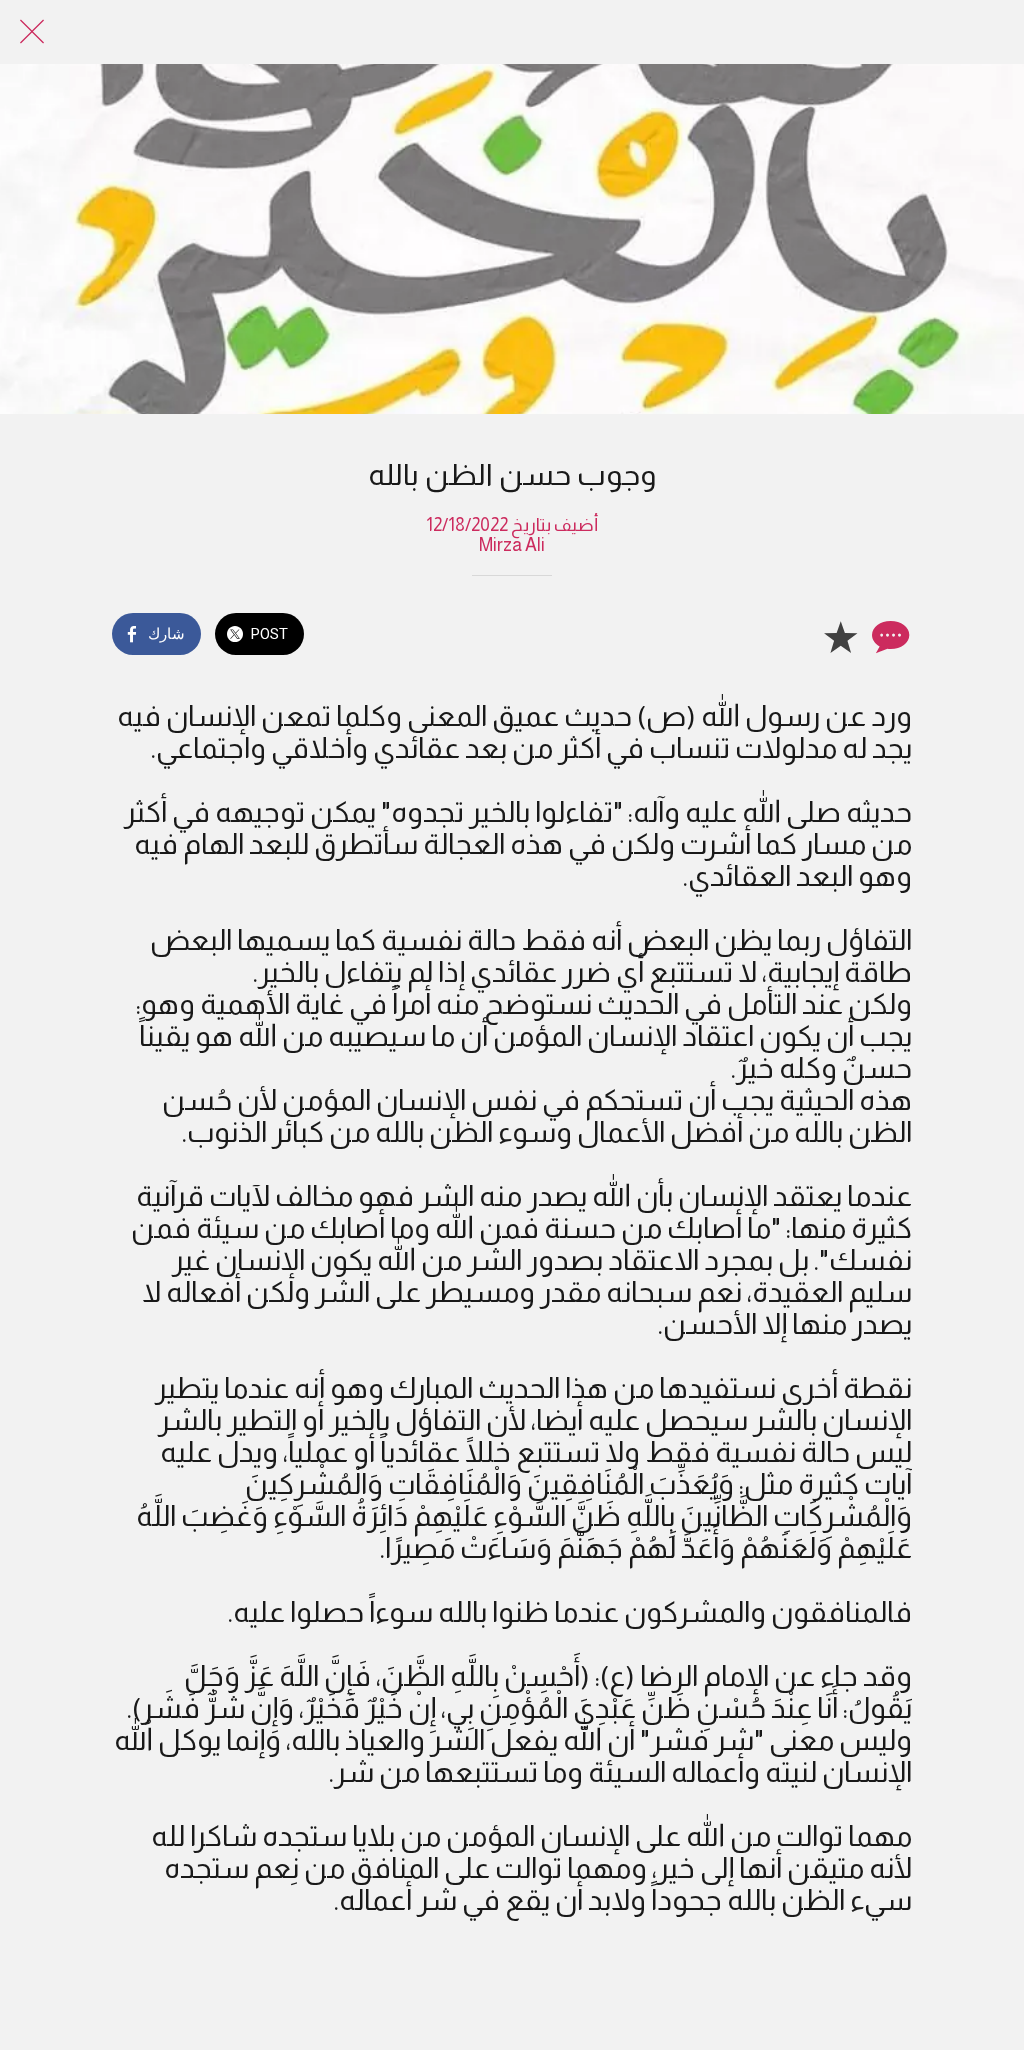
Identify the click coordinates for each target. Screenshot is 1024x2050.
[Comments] (888, 636)
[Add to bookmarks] (840, 636)
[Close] (32, 32)
